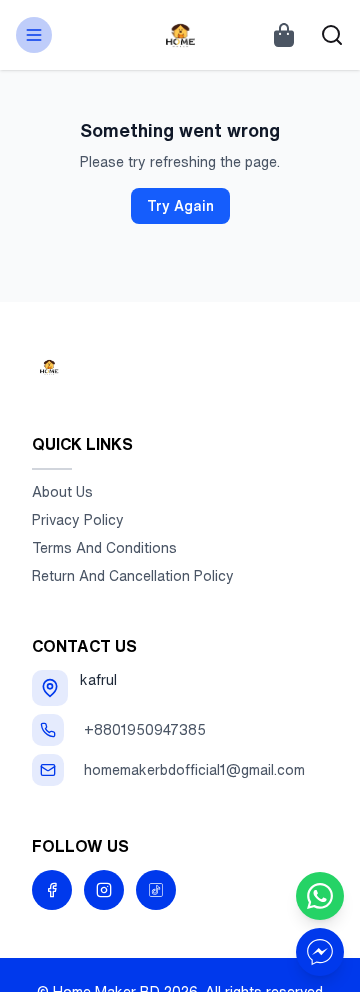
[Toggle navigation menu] (34, 35)
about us (62, 492)
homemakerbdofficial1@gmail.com (194, 770)
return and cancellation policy (133, 576)
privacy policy (78, 520)
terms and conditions (104, 548)
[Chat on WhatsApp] (320, 896)
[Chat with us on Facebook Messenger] (320, 952)
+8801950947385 (145, 730)
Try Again (180, 206)
